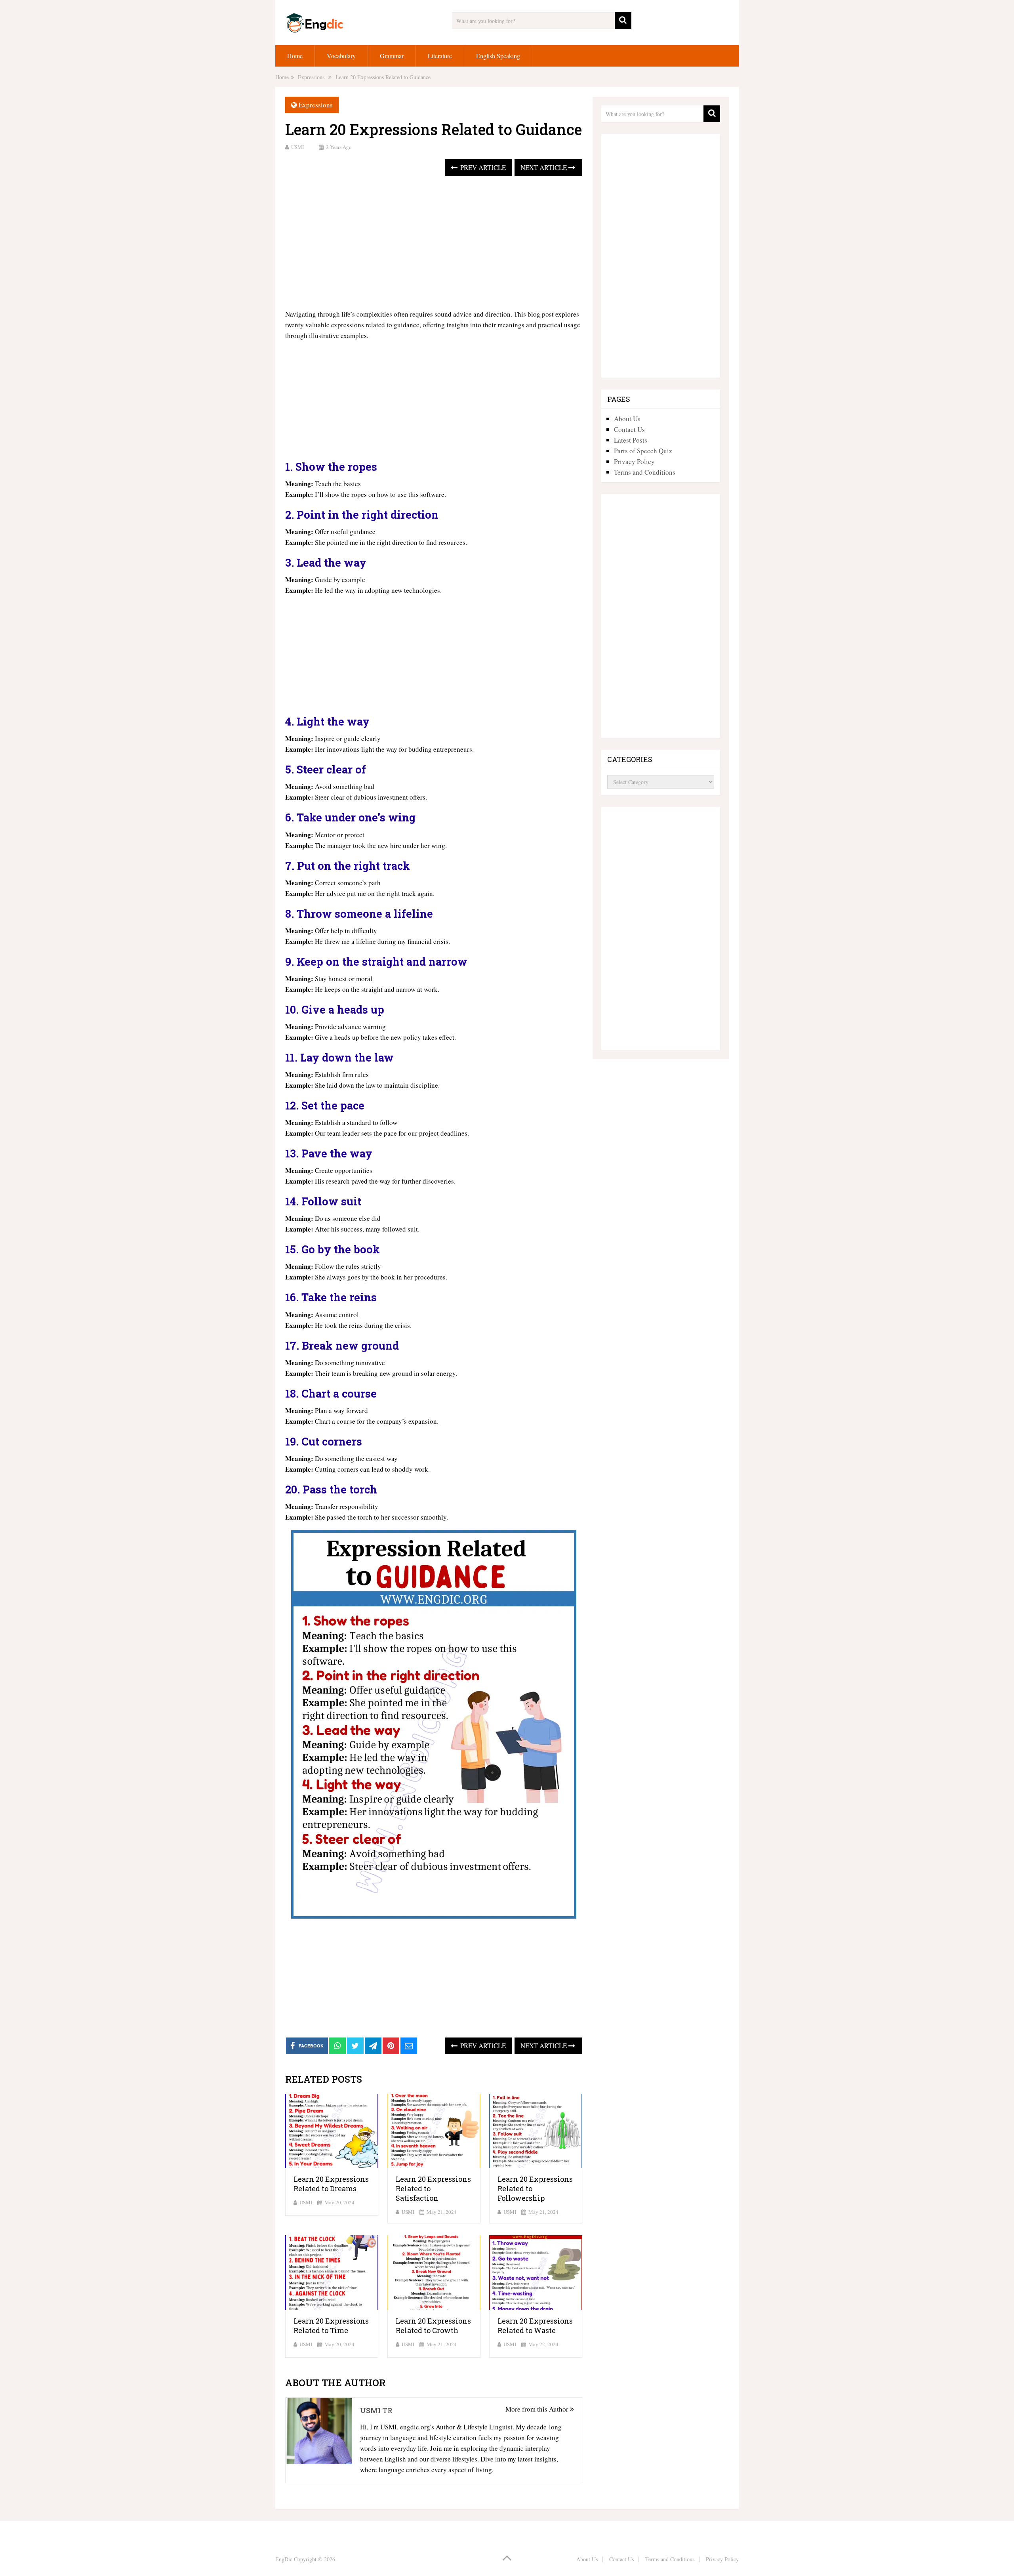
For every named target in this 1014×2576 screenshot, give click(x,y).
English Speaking (498, 56)
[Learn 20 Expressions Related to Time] (332, 2273)
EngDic (284, 2559)
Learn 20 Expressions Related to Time (331, 2326)
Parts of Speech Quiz (643, 451)
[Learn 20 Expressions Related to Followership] (536, 2131)
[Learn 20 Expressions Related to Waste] (536, 2273)
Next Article (544, 167)
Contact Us (629, 429)
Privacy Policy (634, 461)
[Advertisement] (434, 243)
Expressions (316, 105)
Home (295, 56)
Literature (440, 56)
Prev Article (482, 167)
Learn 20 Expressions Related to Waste (535, 2326)
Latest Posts (631, 440)
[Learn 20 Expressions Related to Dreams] (332, 2131)
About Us (627, 419)
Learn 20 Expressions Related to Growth (433, 2326)
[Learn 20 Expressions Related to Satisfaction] (434, 2131)
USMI (297, 147)
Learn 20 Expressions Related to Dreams (331, 2184)
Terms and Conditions (645, 472)
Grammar (392, 56)
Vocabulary (341, 56)
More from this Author (538, 2409)
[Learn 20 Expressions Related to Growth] (434, 2273)
